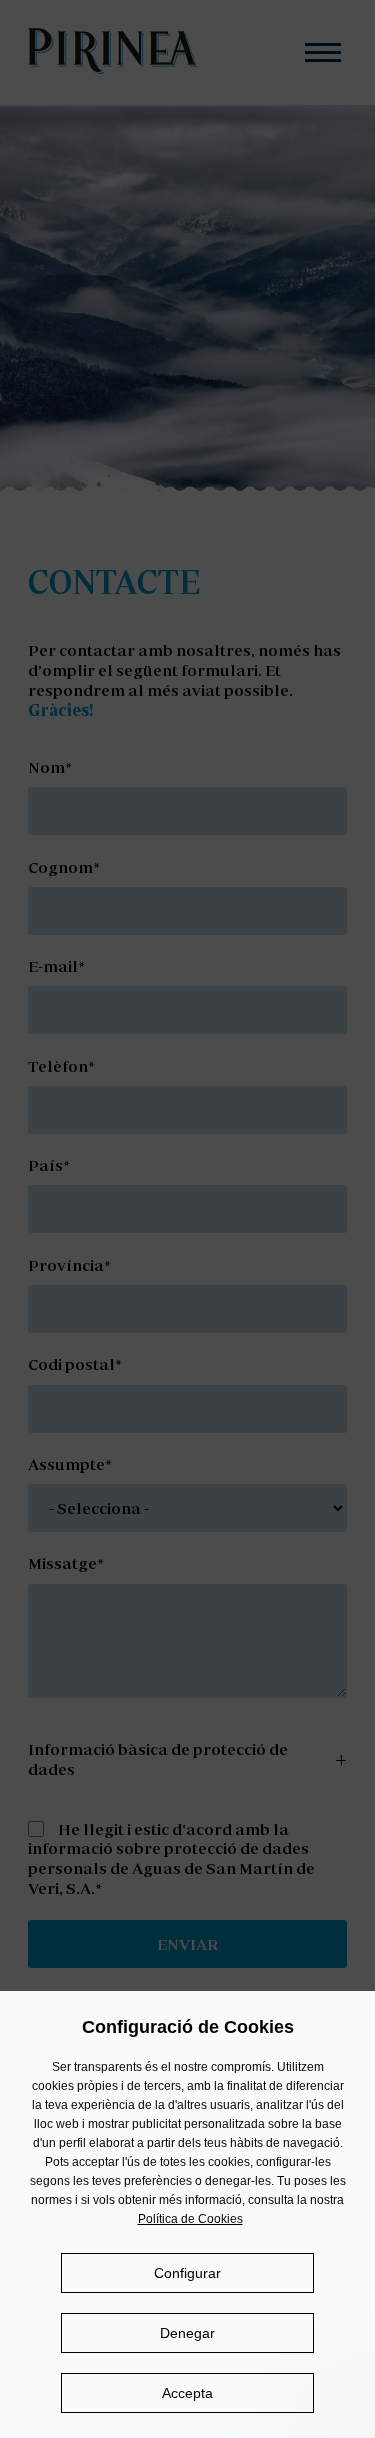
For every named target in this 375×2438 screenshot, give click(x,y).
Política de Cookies (190, 2219)
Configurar (187, 2273)
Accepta (187, 2393)
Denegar (187, 2333)
